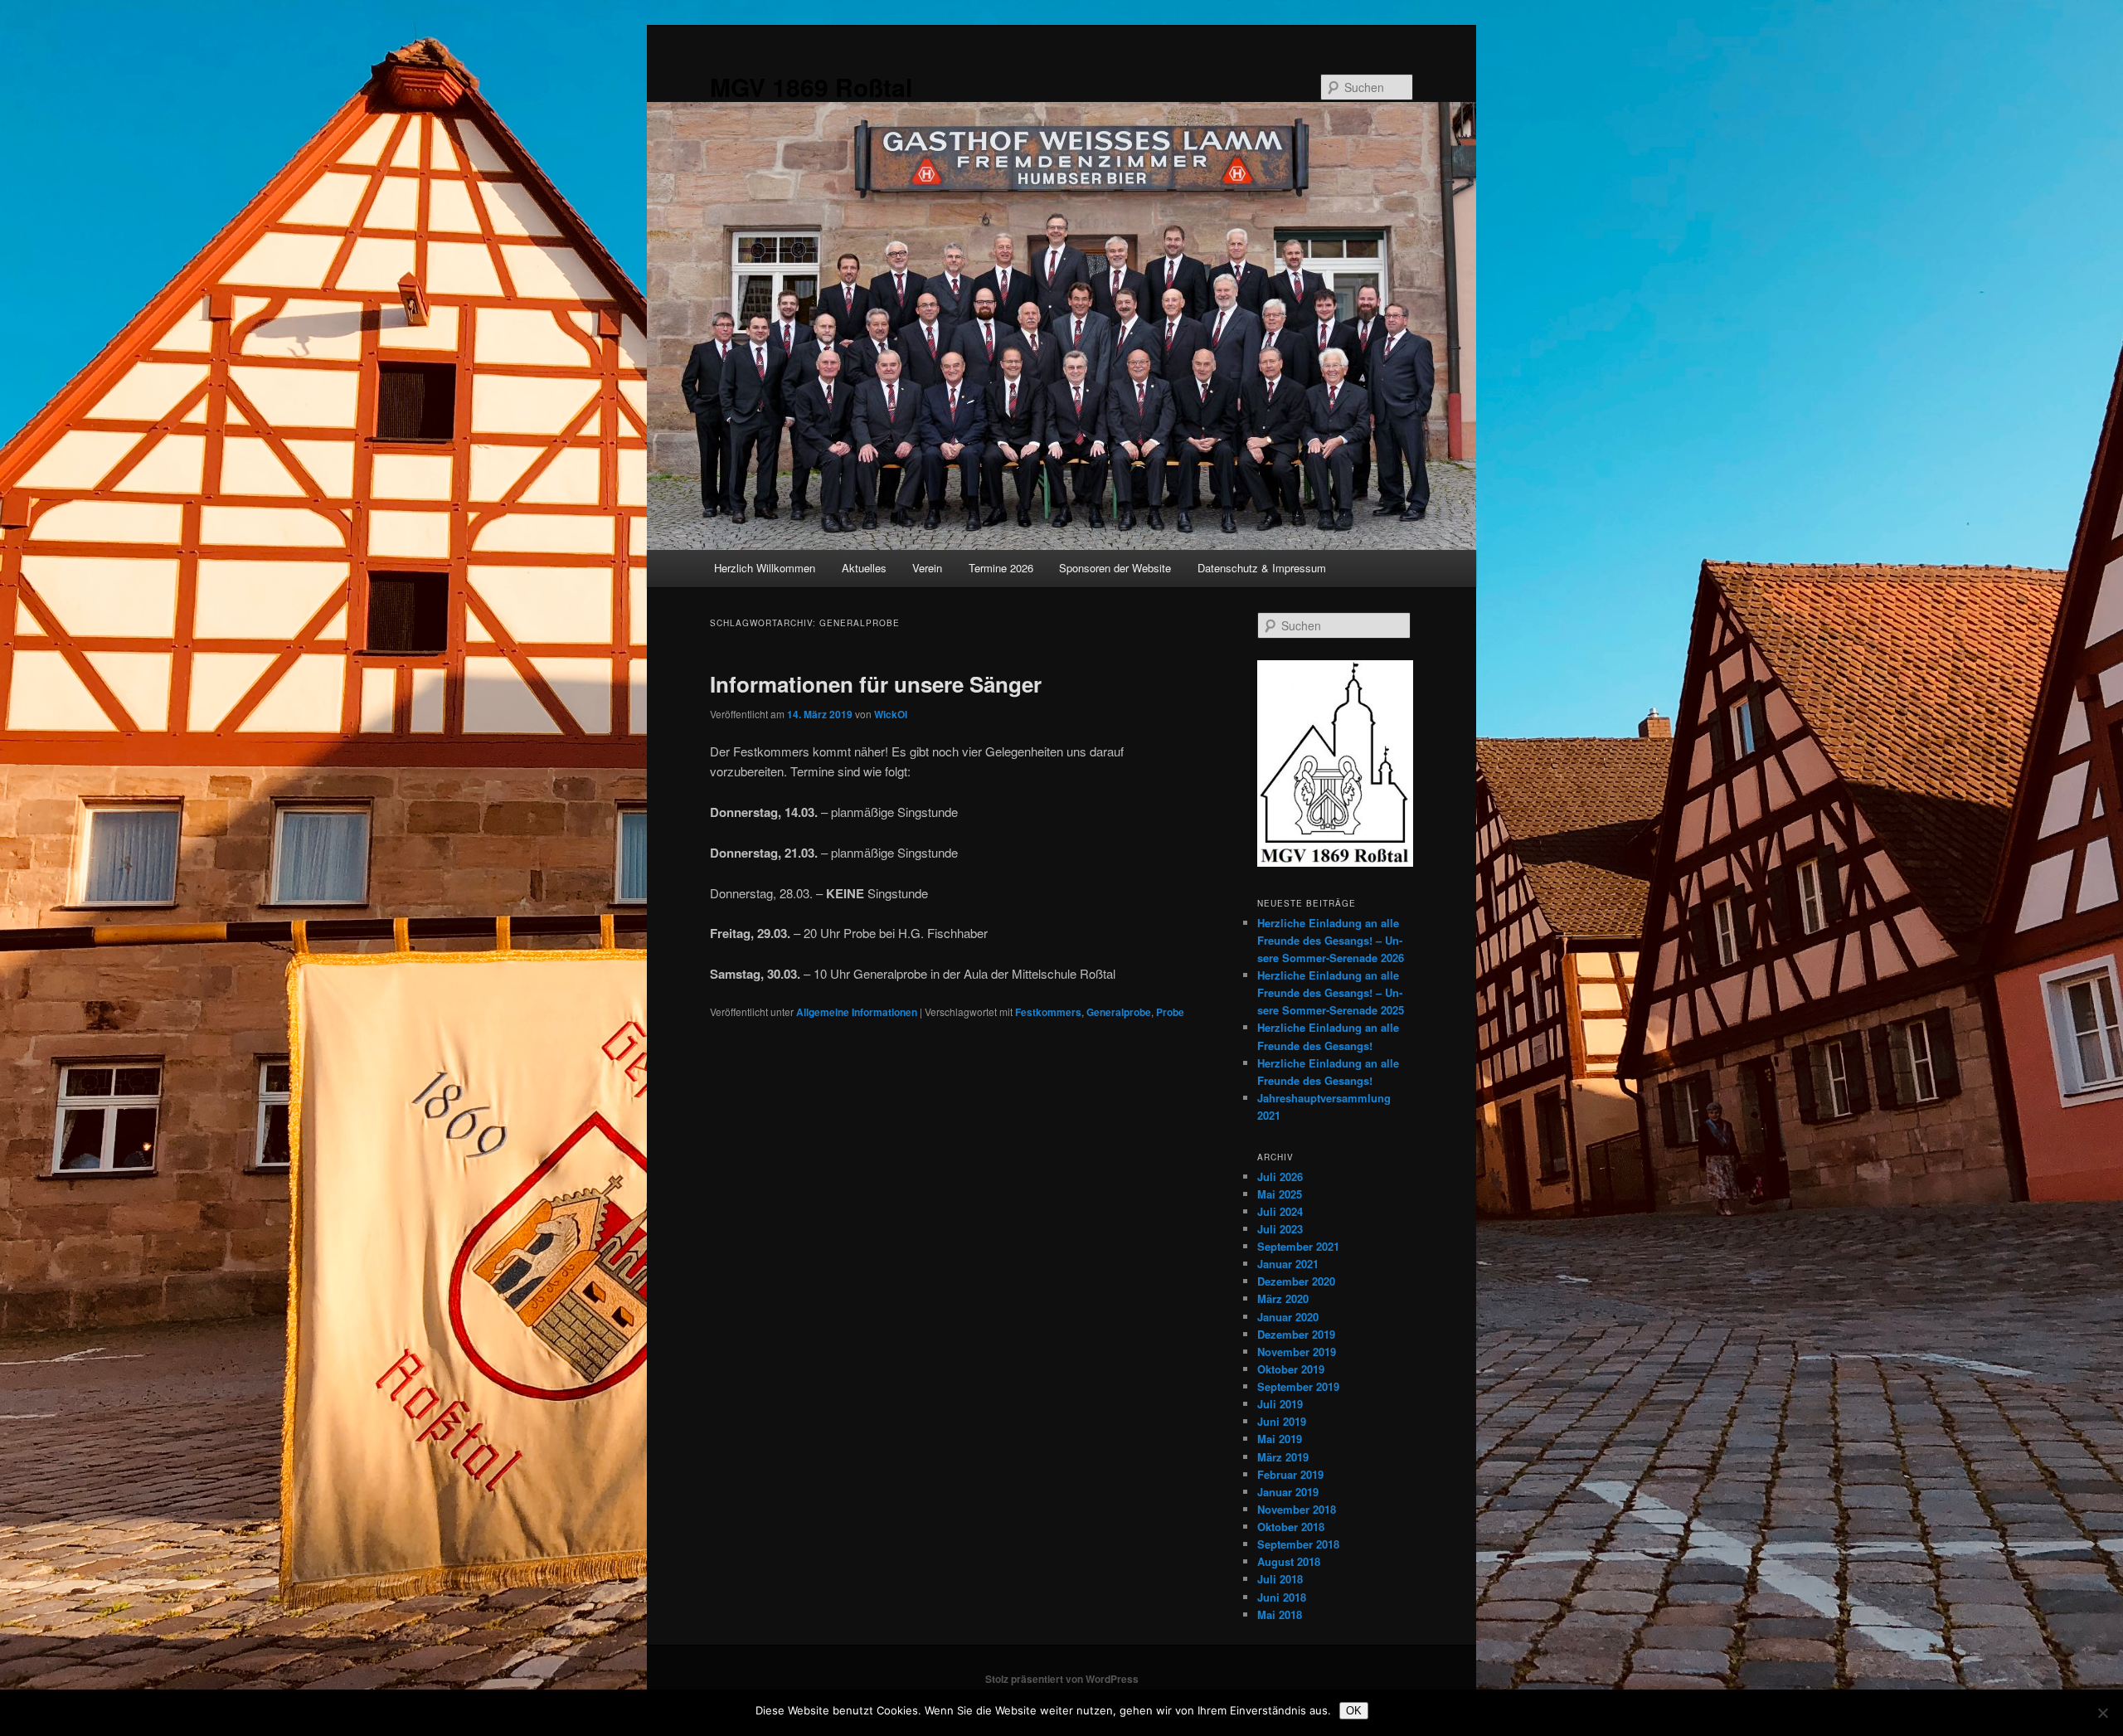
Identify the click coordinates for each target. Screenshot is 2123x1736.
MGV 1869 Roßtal (811, 87)
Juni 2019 (1282, 1421)
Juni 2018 (1282, 1597)
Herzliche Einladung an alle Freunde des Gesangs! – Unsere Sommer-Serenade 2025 (1331, 992)
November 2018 (1297, 1509)
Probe (1170, 1012)
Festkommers (1048, 1012)
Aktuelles (864, 568)
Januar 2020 (1288, 1317)
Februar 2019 (1290, 1474)
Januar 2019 (1288, 1492)
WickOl (891, 714)
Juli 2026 (1280, 1177)
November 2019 (1297, 1352)
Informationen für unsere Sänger (876, 684)
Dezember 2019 (1296, 1334)
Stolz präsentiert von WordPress (1062, 1679)
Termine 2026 (1001, 568)
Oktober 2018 (1291, 1527)
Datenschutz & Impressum (1262, 568)
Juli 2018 (1280, 1579)
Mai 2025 (1280, 1194)
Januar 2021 (1288, 1264)
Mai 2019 (1280, 1439)
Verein (927, 568)
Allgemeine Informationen (857, 1012)
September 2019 (1298, 1386)
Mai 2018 (1280, 1614)
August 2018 (1289, 1561)
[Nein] (2102, 1713)
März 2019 (1283, 1457)
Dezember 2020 (1296, 1281)
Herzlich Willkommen (765, 568)
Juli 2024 (1280, 1211)
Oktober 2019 (1291, 1369)
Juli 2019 (1280, 1404)
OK (1354, 1711)
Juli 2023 (1280, 1229)
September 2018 (1298, 1544)
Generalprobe (1119, 1012)
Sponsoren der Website (1115, 568)
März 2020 (1283, 1298)
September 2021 (1298, 1246)
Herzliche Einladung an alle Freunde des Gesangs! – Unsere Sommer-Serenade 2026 (1331, 940)
